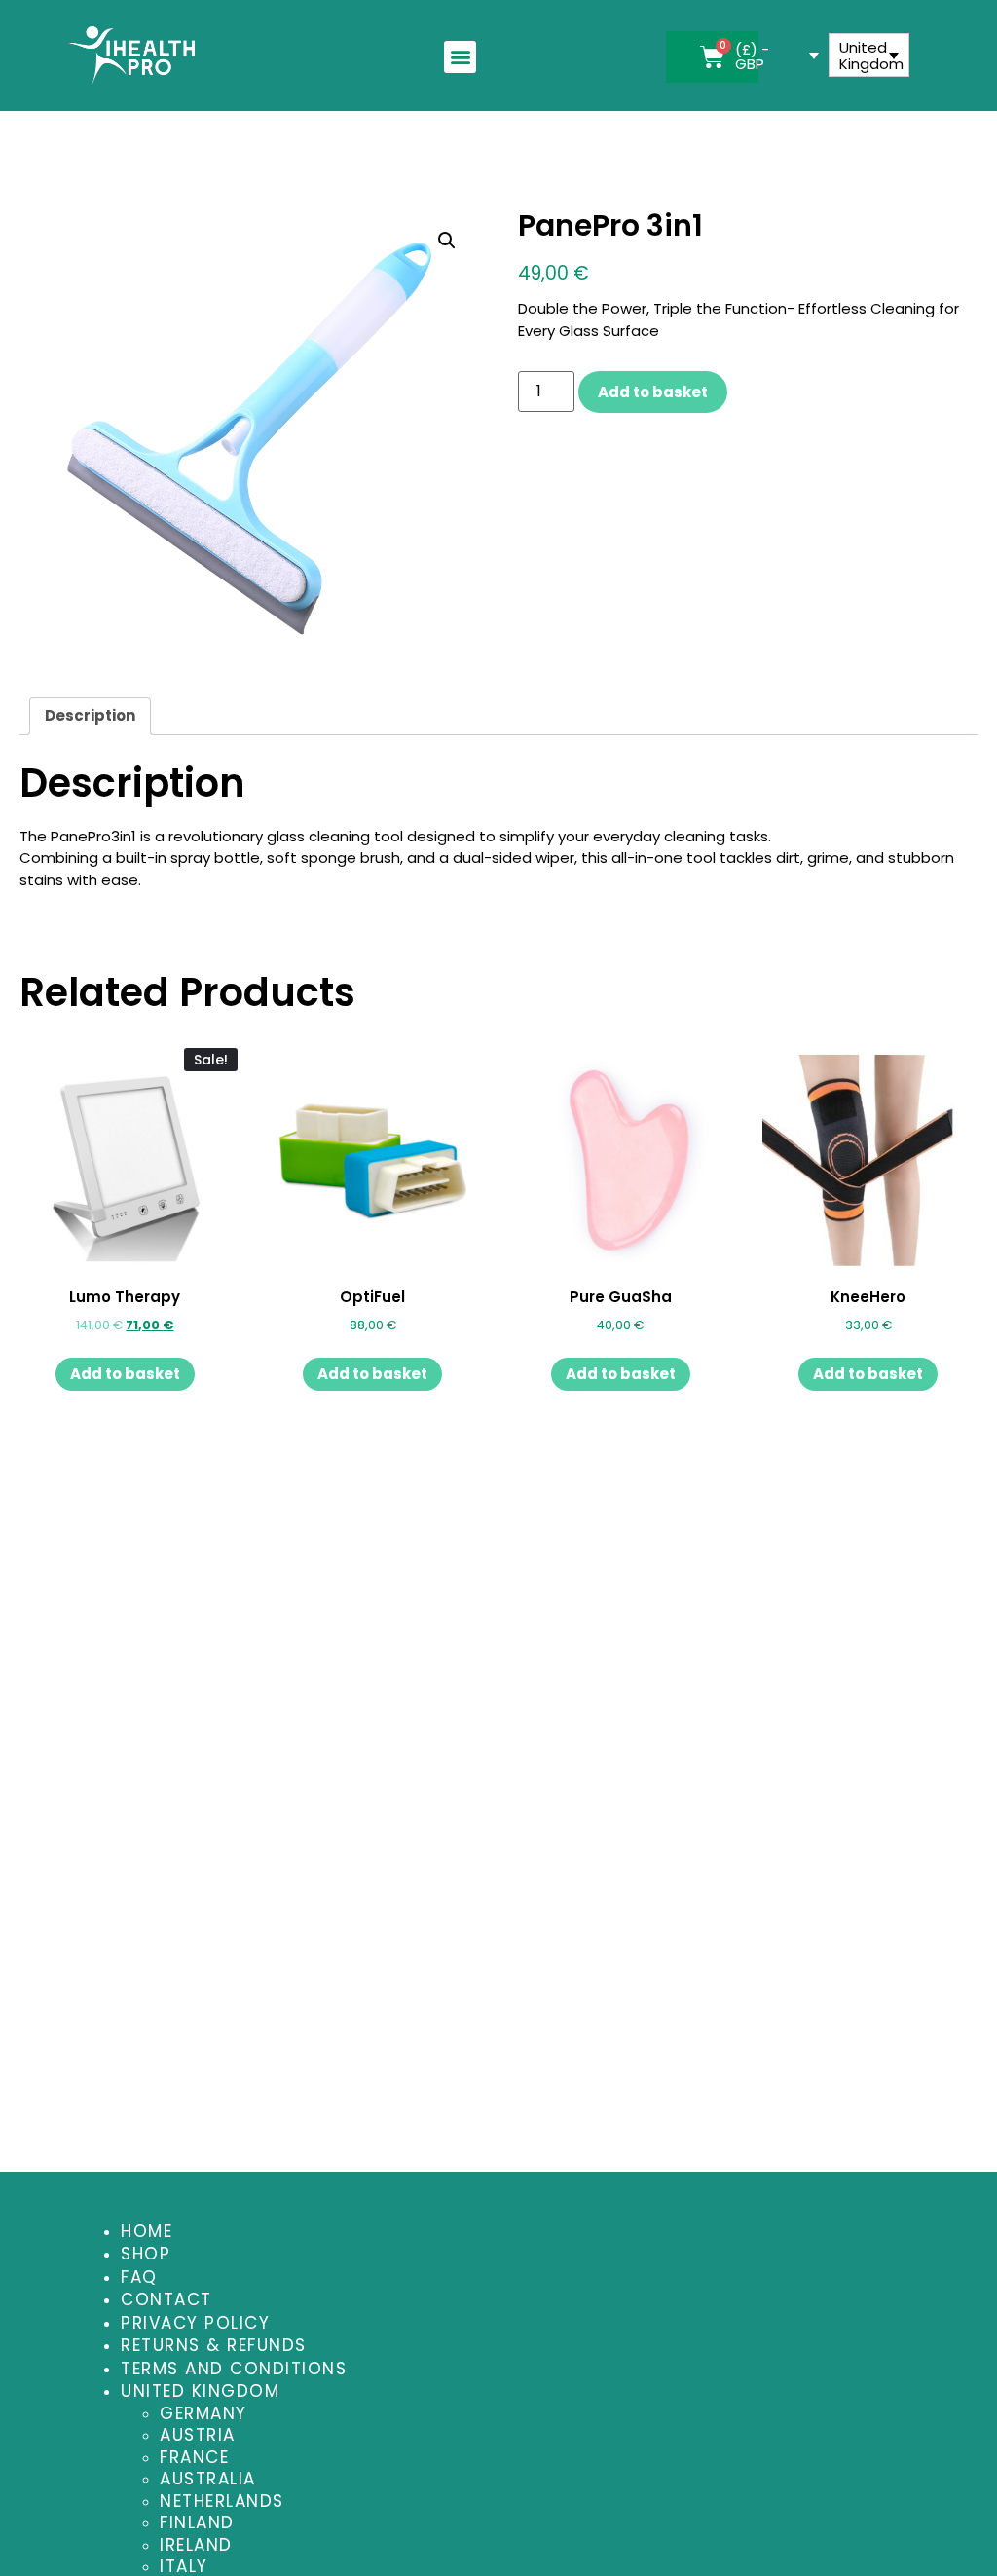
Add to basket (653, 392)
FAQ (139, 2277)
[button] (460, 57)
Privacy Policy (195, 2323)
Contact (166, 2300)
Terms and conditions (234, 2369)
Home (147, 2232)
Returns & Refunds (214, 2346)
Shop (146, 2254)
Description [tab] (90, 715)
